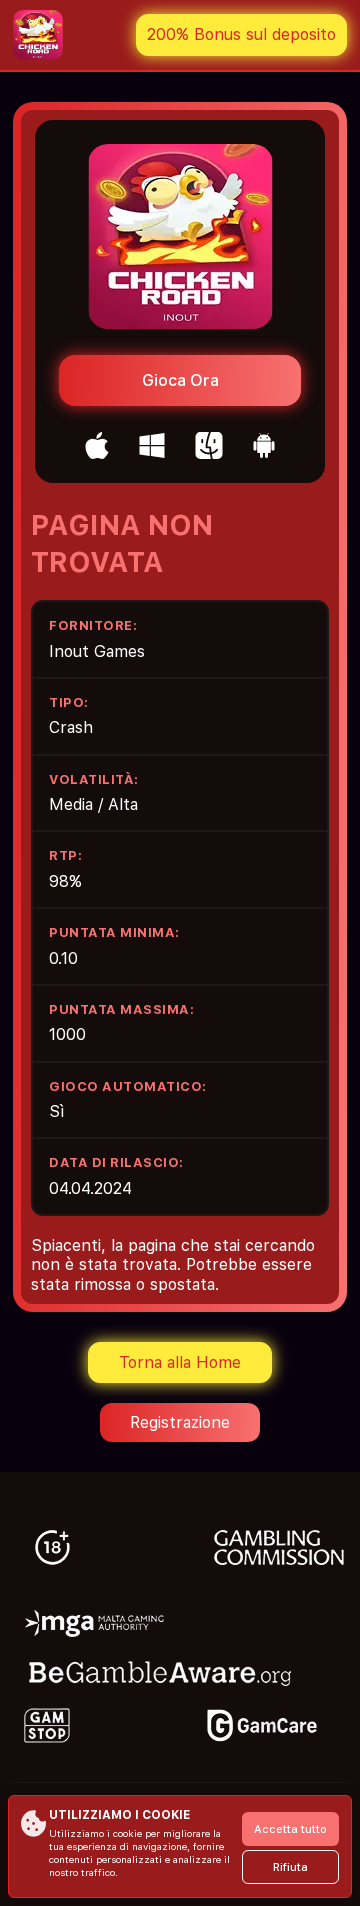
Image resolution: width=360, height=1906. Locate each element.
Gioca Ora (180, 380)
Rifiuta (290, 1867)
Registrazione (180, 1422)
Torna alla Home (180, 1362)
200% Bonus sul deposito (241, 34)
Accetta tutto (290, 1829)
